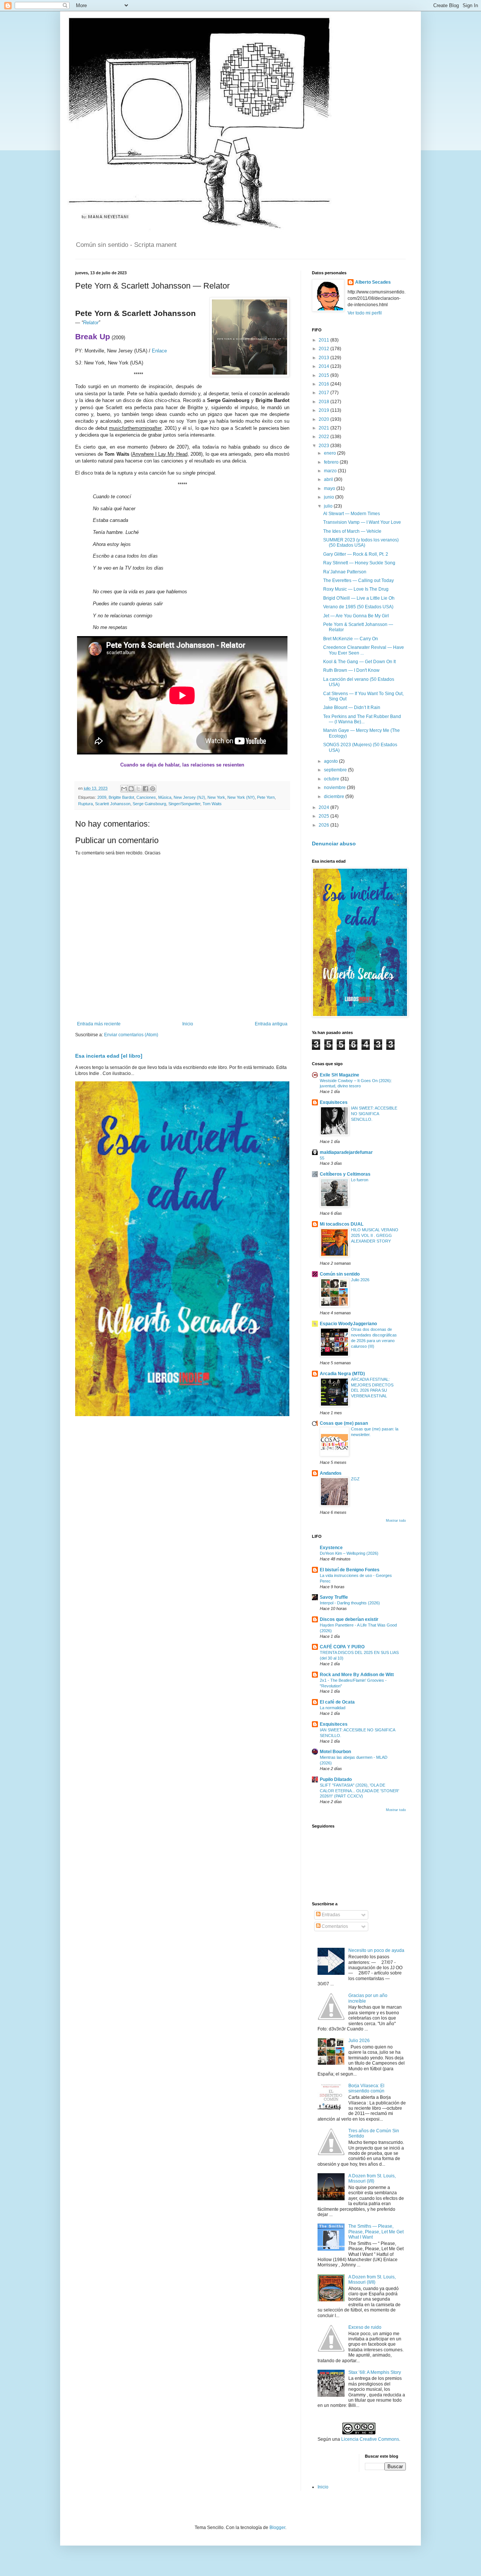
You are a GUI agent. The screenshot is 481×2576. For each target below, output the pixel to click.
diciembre (335, 797)
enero (330, 453)
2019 (324, 410)
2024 (324, 807)
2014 (324, 366)
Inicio (188, 1024)
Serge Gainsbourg (149, 804)
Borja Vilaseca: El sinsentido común (366, 2088)
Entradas (330, 1915)
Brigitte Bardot (121, 797)
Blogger (277, 2528)
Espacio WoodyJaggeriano (348, 1324)
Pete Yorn (266, 797)
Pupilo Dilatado (336, 1779)
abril (329, 479)
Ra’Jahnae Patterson (345, 572)
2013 (324, 358)
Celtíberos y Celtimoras (345, 1174)
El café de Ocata (337, 1702)
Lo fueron (360, 1180)
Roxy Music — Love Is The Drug (356, 589)
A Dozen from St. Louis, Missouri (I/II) (372, 2178)
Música (165, 797)
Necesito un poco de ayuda (376, 1950)
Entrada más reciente (99, 1024)
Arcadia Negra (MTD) (342, 1374)
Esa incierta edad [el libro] (109, 1056)
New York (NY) (241, 797)
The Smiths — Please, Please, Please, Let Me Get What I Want (376, 2232)
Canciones (146, 797)
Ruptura (85, 804)
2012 (324, 349)
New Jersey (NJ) (189, 797)
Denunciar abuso (334, 844)
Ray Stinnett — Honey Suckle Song (359, 563)
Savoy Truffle (334, 1597)
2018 (324, 402)
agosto (331, 761)
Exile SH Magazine (340, 1075)
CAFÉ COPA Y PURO (342, 1647)
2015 (324, 375)
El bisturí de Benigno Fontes (350, 1570)
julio (329, 506)
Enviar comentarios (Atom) (131, 1035)
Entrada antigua (271, 1024)
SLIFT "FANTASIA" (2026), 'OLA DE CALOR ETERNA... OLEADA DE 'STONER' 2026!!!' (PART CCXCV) (359, 1791)
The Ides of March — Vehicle (352, 531)
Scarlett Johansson (113, 804)
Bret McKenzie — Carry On (351, 639)
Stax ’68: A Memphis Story (375, 2372)
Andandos (331, 1473)
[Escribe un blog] (131, 789)
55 (322, 1158)
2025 (324, 816)
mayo (330, 488)
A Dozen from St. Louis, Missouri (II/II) (372, 2280)
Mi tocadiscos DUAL (342, 1224)
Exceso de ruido (365, 2327)
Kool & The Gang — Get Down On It (359, 662)
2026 (324, 825)
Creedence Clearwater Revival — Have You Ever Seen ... (364, 650)
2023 (324, 446)
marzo (331, 471)
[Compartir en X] (138, 789)
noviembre (335, 788)
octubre (332, 779)
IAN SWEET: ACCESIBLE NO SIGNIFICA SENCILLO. (374, 1114)
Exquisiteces (334, 1102)
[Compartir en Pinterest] (153, 789)
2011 (324, 340)
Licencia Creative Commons (370, 2439)
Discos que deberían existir (349, 1619)
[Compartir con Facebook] (145, 789)
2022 (324, 437)
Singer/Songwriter (184, 804)
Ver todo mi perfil (365, 313)
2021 (324, 428)
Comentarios (334, 1926)
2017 (324, 393)
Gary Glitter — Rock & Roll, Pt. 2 (356, 554)
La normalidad (333, 1708)
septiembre (336, 770)
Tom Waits (212, 804)
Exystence (331, 1548)
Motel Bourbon (335, 1752)
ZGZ (355, 1479)
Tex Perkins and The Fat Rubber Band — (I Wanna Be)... (362, 719)
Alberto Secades (373, 282)
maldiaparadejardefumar (346, 1152)
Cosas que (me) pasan (344, 1423)
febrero (332, 462)
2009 (102, 797)
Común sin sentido (340, 1274)
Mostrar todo (396, 1521)
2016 (324, 384)
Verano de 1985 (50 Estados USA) (358, 607)
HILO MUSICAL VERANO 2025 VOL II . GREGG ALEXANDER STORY (375, 1235)
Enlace (159, 351)
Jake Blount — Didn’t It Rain (352, 707)
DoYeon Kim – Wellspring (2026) (349, 1553)
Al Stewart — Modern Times (352, 514)
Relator (91, 323)
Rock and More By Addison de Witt (357, 1675)
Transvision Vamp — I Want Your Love (362, 522)
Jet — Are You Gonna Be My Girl (356, 616)
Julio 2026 (360, 1280)
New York (216, 797)
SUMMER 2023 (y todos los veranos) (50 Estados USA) (361, 543)
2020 (324, 419)
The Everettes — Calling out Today (358, 581)
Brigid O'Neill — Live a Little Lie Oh (359, 598)
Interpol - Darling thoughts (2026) (350, 1603)
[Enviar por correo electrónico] (124, 789)
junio (330, 497)
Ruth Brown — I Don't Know (351, 670)
